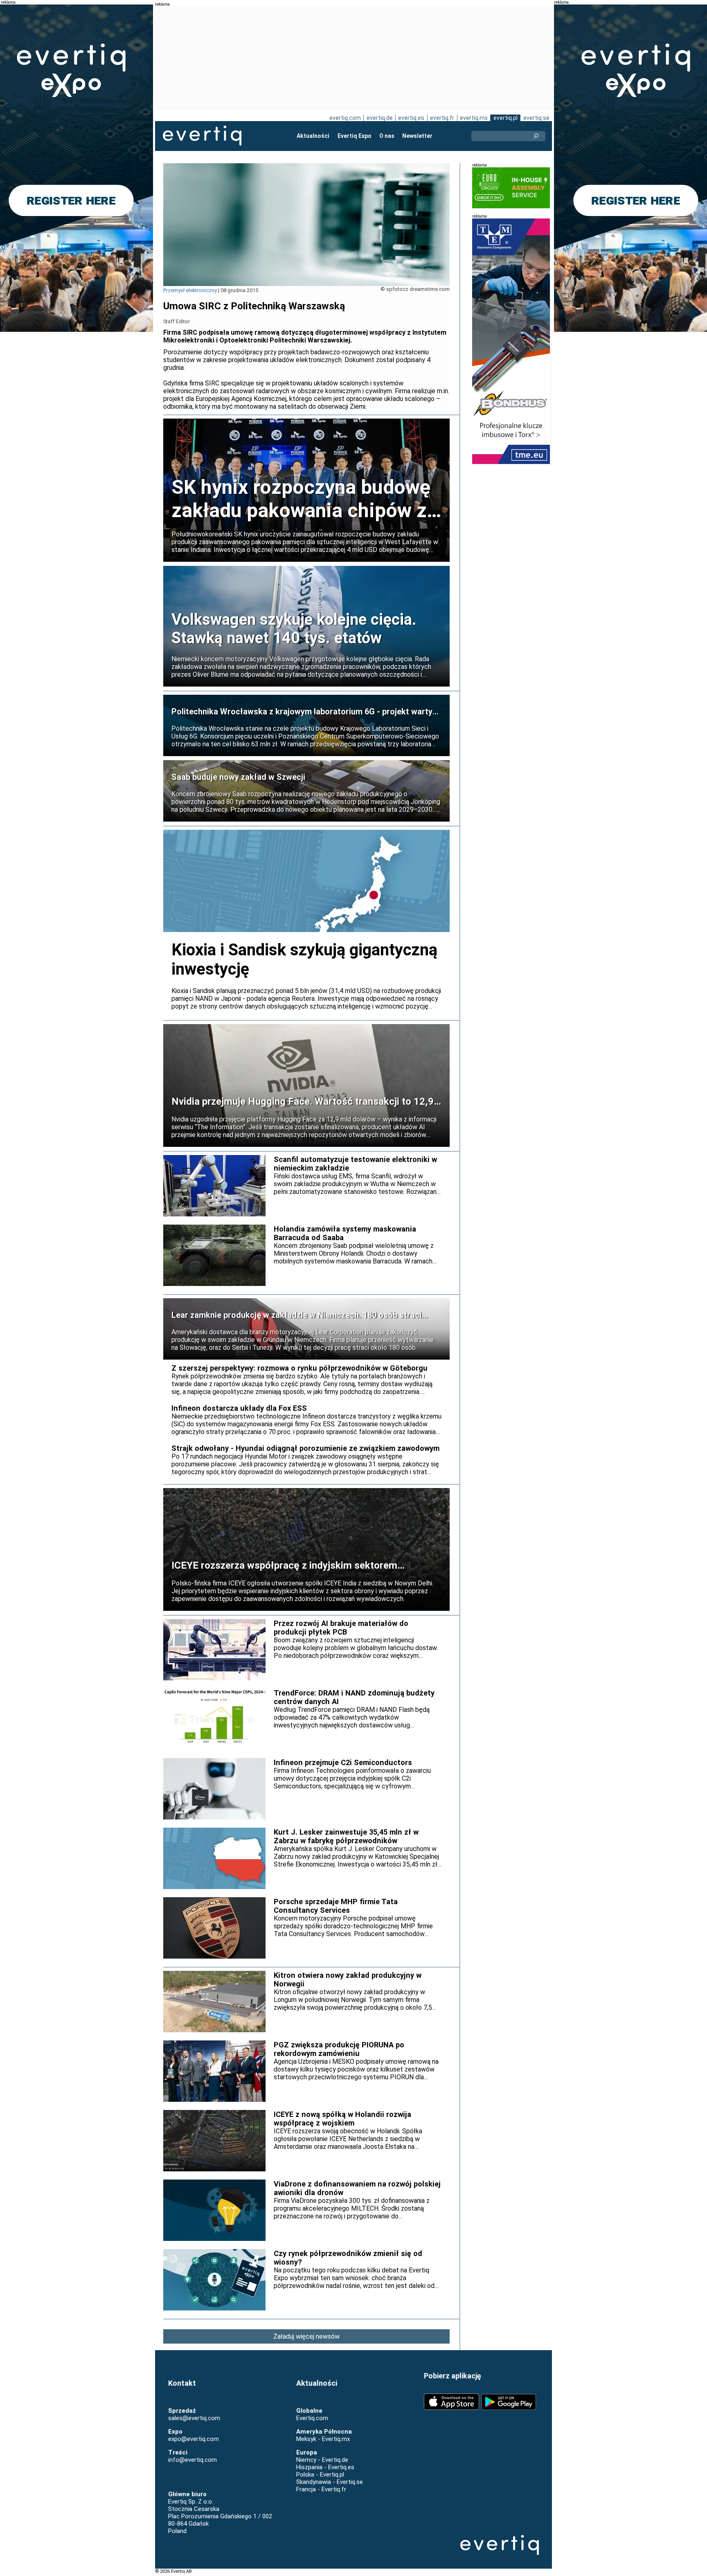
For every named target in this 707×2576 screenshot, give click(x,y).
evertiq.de (380, 118)
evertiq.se (536, 118)
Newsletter (417, 136)
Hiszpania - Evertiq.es (325, 2467)
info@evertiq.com (193, 2460)
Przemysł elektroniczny (190, 290)
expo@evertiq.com (194, 2439)
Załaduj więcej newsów (306, 2336)
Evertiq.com (312, 2418)
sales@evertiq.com (194, 2418)
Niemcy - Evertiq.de (322, 2460)
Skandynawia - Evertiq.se (330, 2482)
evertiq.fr (442, 118)
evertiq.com (345, 118)
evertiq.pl (505, 118)
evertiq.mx (474, 118)
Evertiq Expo (355, 136)
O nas (387, 136)
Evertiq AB (202, 136)
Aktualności (313, 136)
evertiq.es (411, 118)
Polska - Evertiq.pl (320, 2475)
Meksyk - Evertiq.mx (323, 2439)
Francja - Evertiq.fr (321, 2489)
